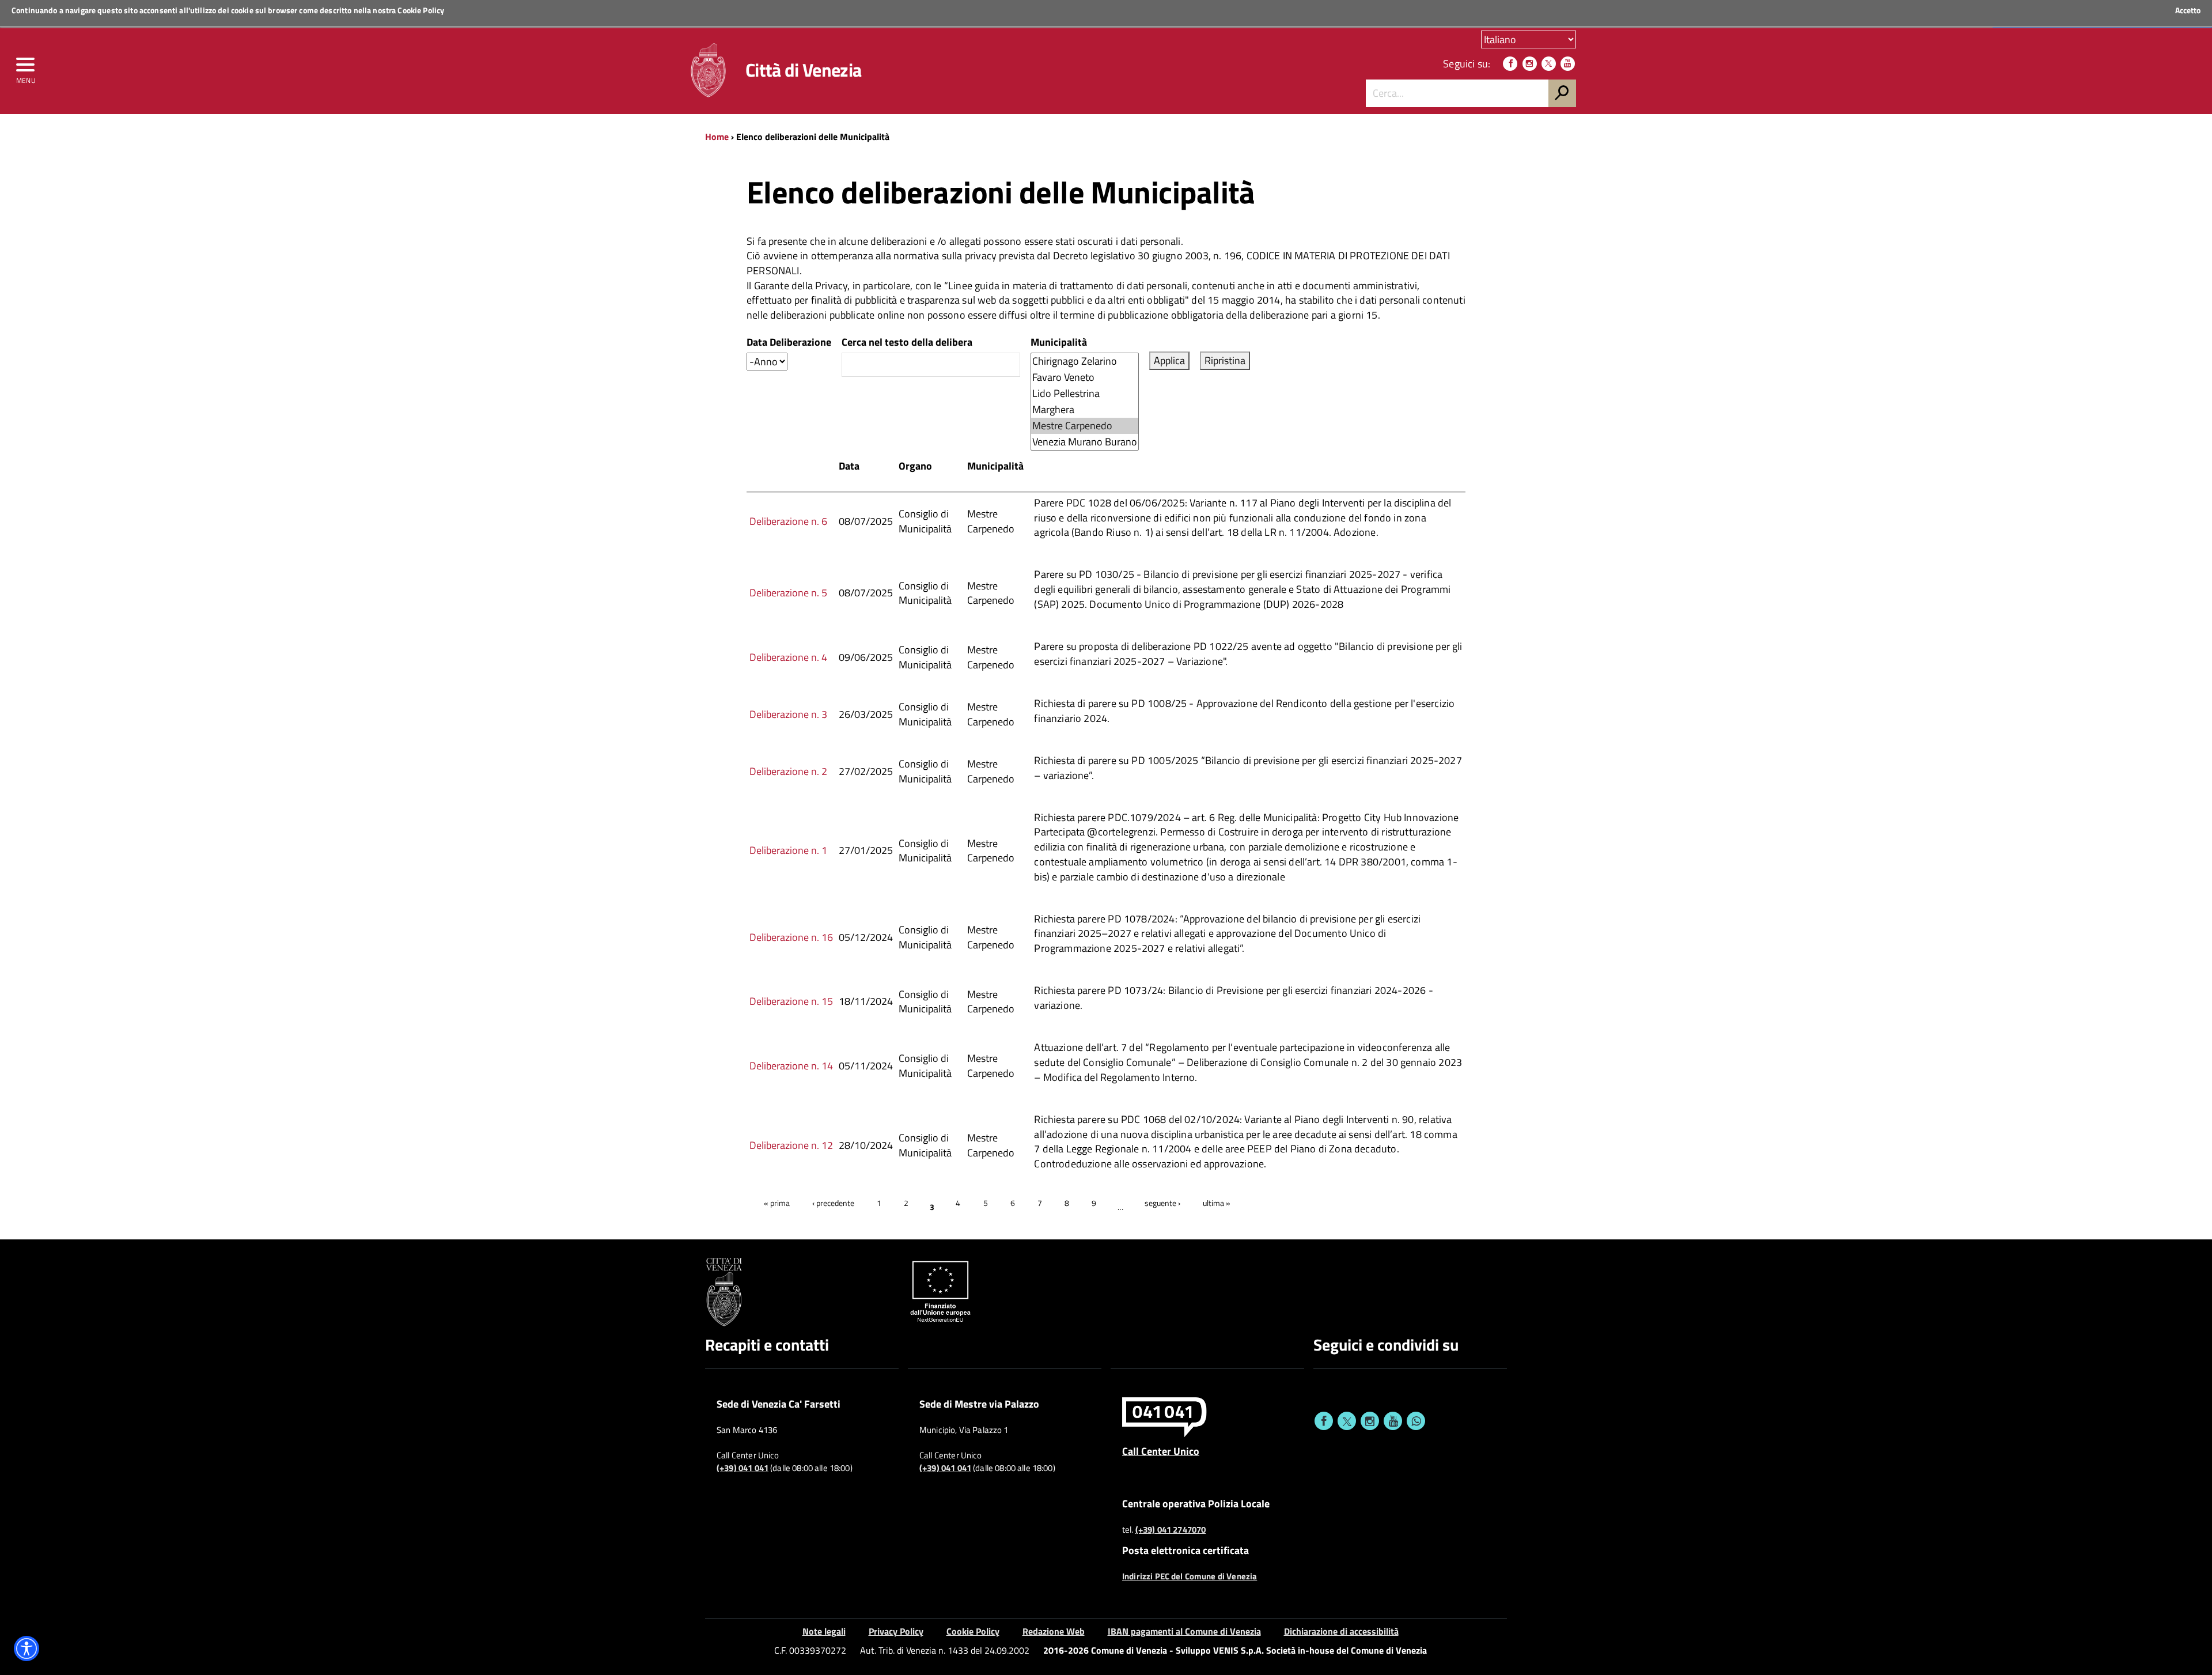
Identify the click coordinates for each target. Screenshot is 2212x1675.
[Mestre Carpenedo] (1085, 426)
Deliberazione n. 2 (788, 771)
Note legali (824, 1631)
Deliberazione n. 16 (791, 937)
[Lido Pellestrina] (1085, 394)
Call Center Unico (1161, 1451)
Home (717, 137)
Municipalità (1059, 342)
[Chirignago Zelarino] (1085, 361)
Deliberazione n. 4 (788, 657)
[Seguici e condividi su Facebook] (1324, 1421)
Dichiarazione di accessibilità (1341, 1631)
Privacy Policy (896, 1631)
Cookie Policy (421, 10)
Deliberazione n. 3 (788, 714)
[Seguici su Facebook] (1510, 64)
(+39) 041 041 (743, 1468)
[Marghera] (1085, 410)
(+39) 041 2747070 (1171, 1530)
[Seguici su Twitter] (1549, 64)
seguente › (1162, 1203)
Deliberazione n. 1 (788, 850)
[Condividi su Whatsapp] (1416, 1421)
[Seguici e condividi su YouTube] (1393, 1421)
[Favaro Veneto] (1085, 377)
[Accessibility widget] (26, 1648)
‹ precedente (833, 1203)
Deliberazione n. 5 (788, 593)
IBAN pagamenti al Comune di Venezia (1184, 1631)
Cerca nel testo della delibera (907, 342)
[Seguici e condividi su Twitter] (1347, 1421)
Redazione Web (1054, 1631)
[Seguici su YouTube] (1568, 64)
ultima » (1217, 1203)
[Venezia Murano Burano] (1085, 442)
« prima (777, 1203)
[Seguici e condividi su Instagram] (1370, 1421)
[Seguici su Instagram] (1530, 64)
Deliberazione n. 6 (788, 521)
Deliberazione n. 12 (791, 1145)
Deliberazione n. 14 (791, 1066)
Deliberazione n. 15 (791, 1001)
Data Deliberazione (789, 342)
